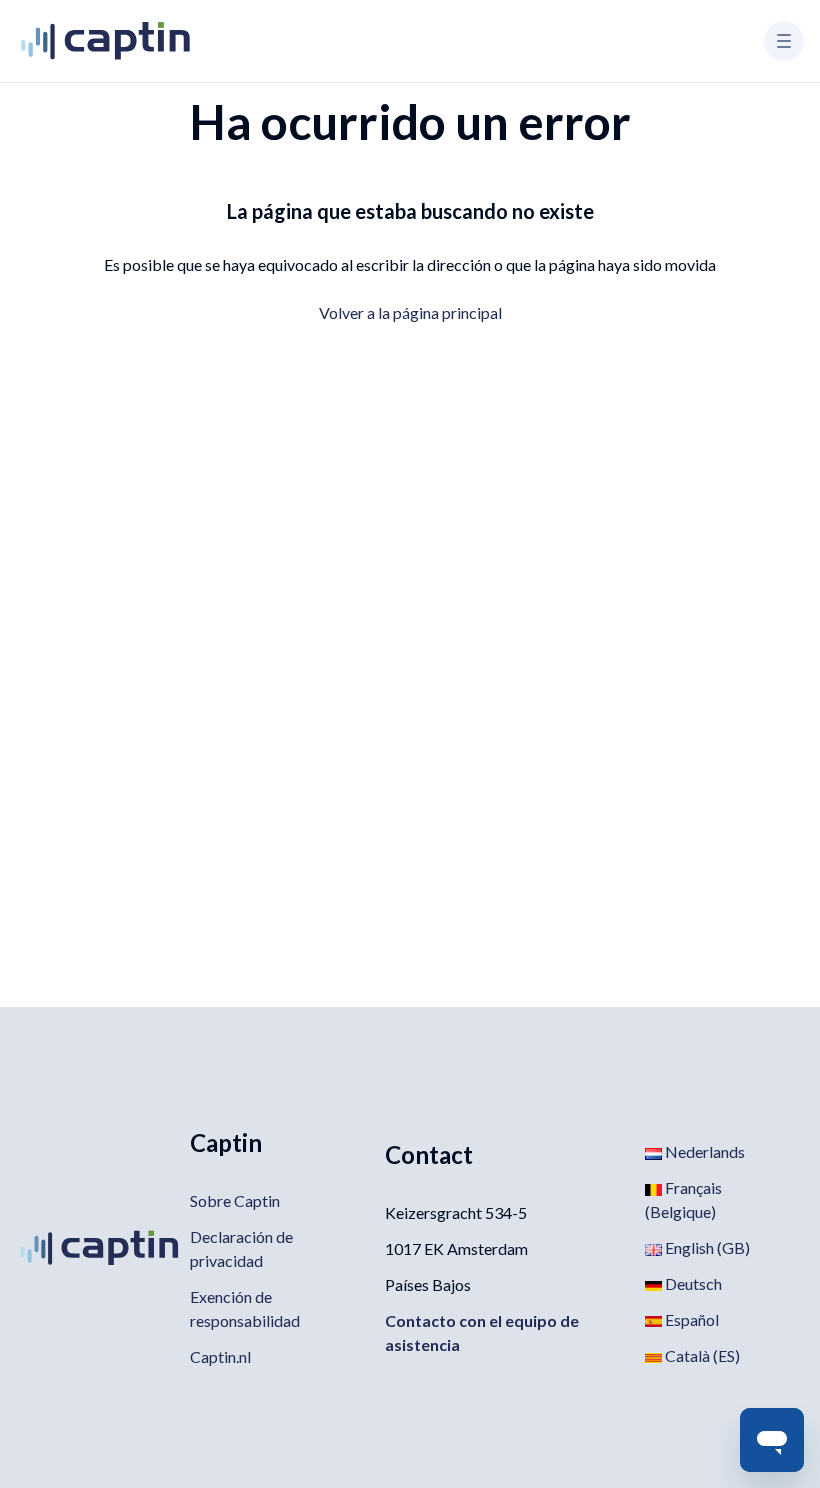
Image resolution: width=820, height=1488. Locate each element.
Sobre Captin (235, 1200)
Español (690, 1319)
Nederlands (703, 1151)
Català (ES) (701, 1355)
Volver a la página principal (410, 312)
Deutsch (692, 1283)
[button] (784, 41)
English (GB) (706, 1247)
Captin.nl (220, 1356)
